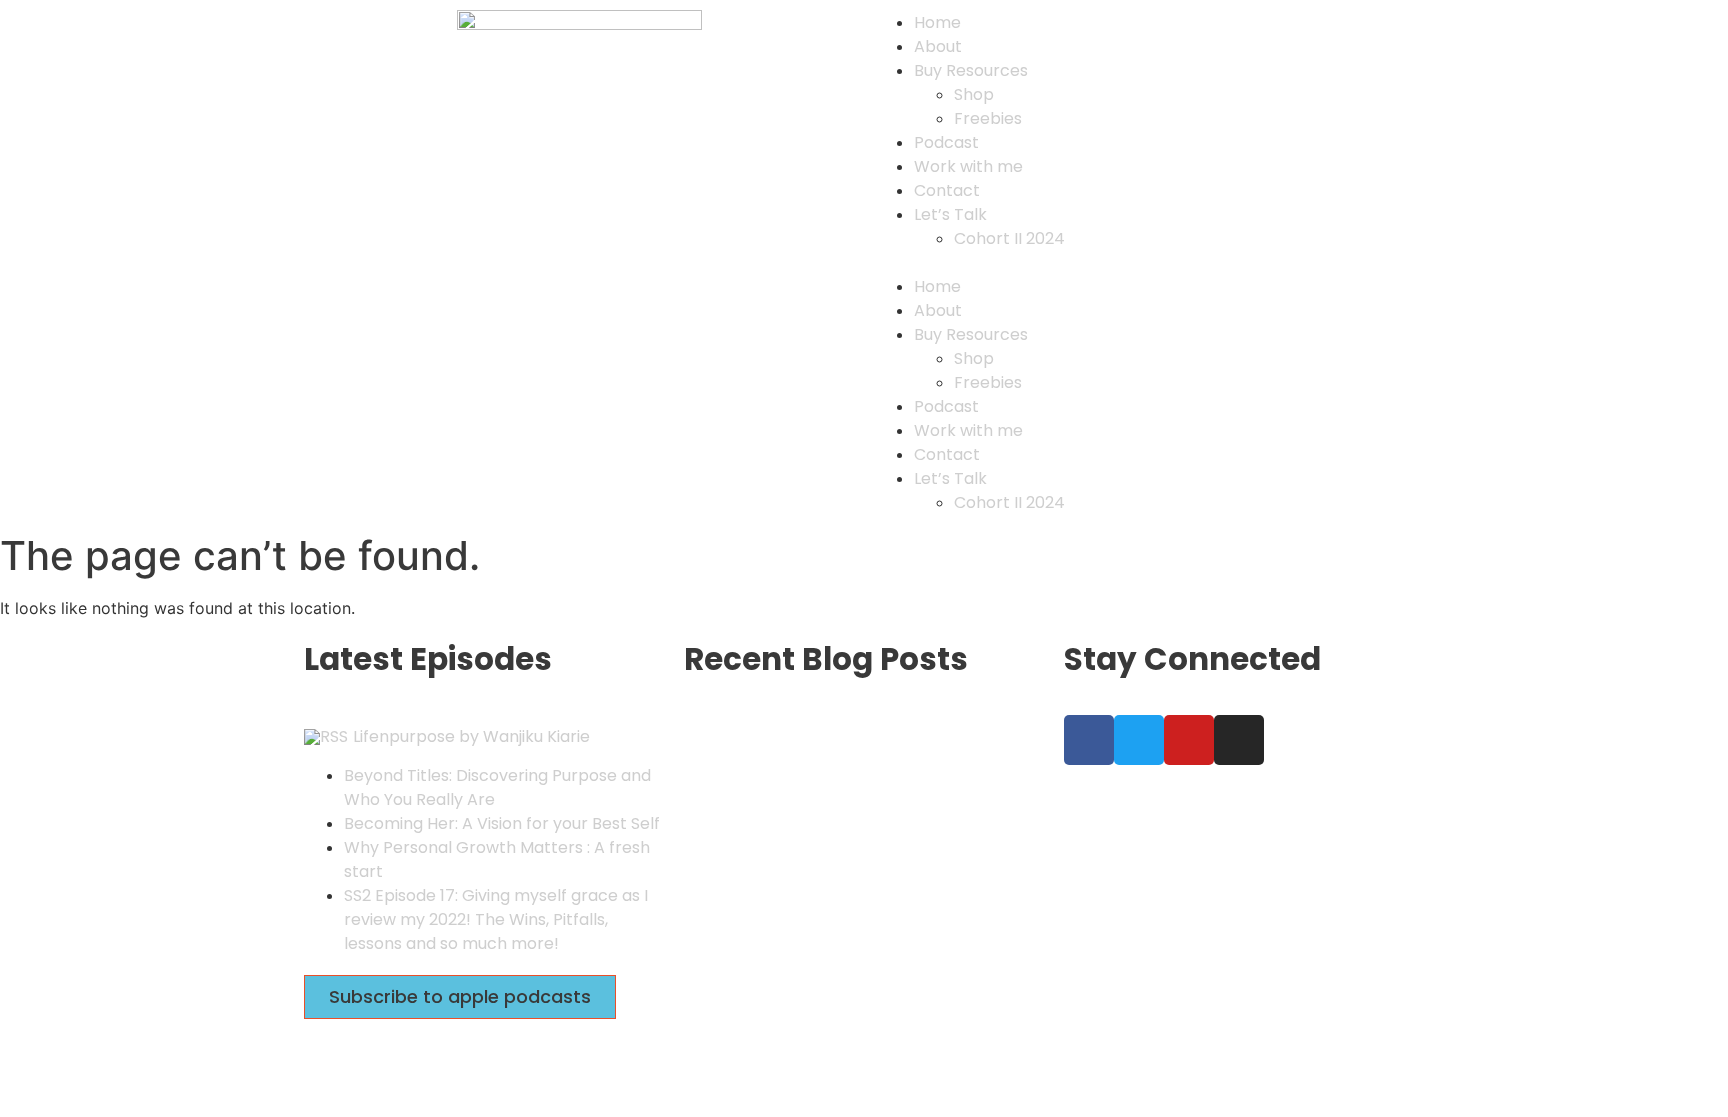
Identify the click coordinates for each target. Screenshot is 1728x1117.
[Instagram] (1239, 740)
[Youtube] (1189, 740)
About (938, 46)
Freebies (988, 118)
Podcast (946, 142)
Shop (974, 94)
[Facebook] (1089, 740)
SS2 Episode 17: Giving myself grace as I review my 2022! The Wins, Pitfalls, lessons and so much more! (496, 919)
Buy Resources (971, 70)
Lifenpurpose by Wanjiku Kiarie (471, 736)
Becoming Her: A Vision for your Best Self (502, 823)
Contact (947, 190)
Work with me (968, 166)
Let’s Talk (950, 214)
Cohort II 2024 (1009, 238)
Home (937, 22)
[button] (1149, 262)
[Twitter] (1139, 740)
